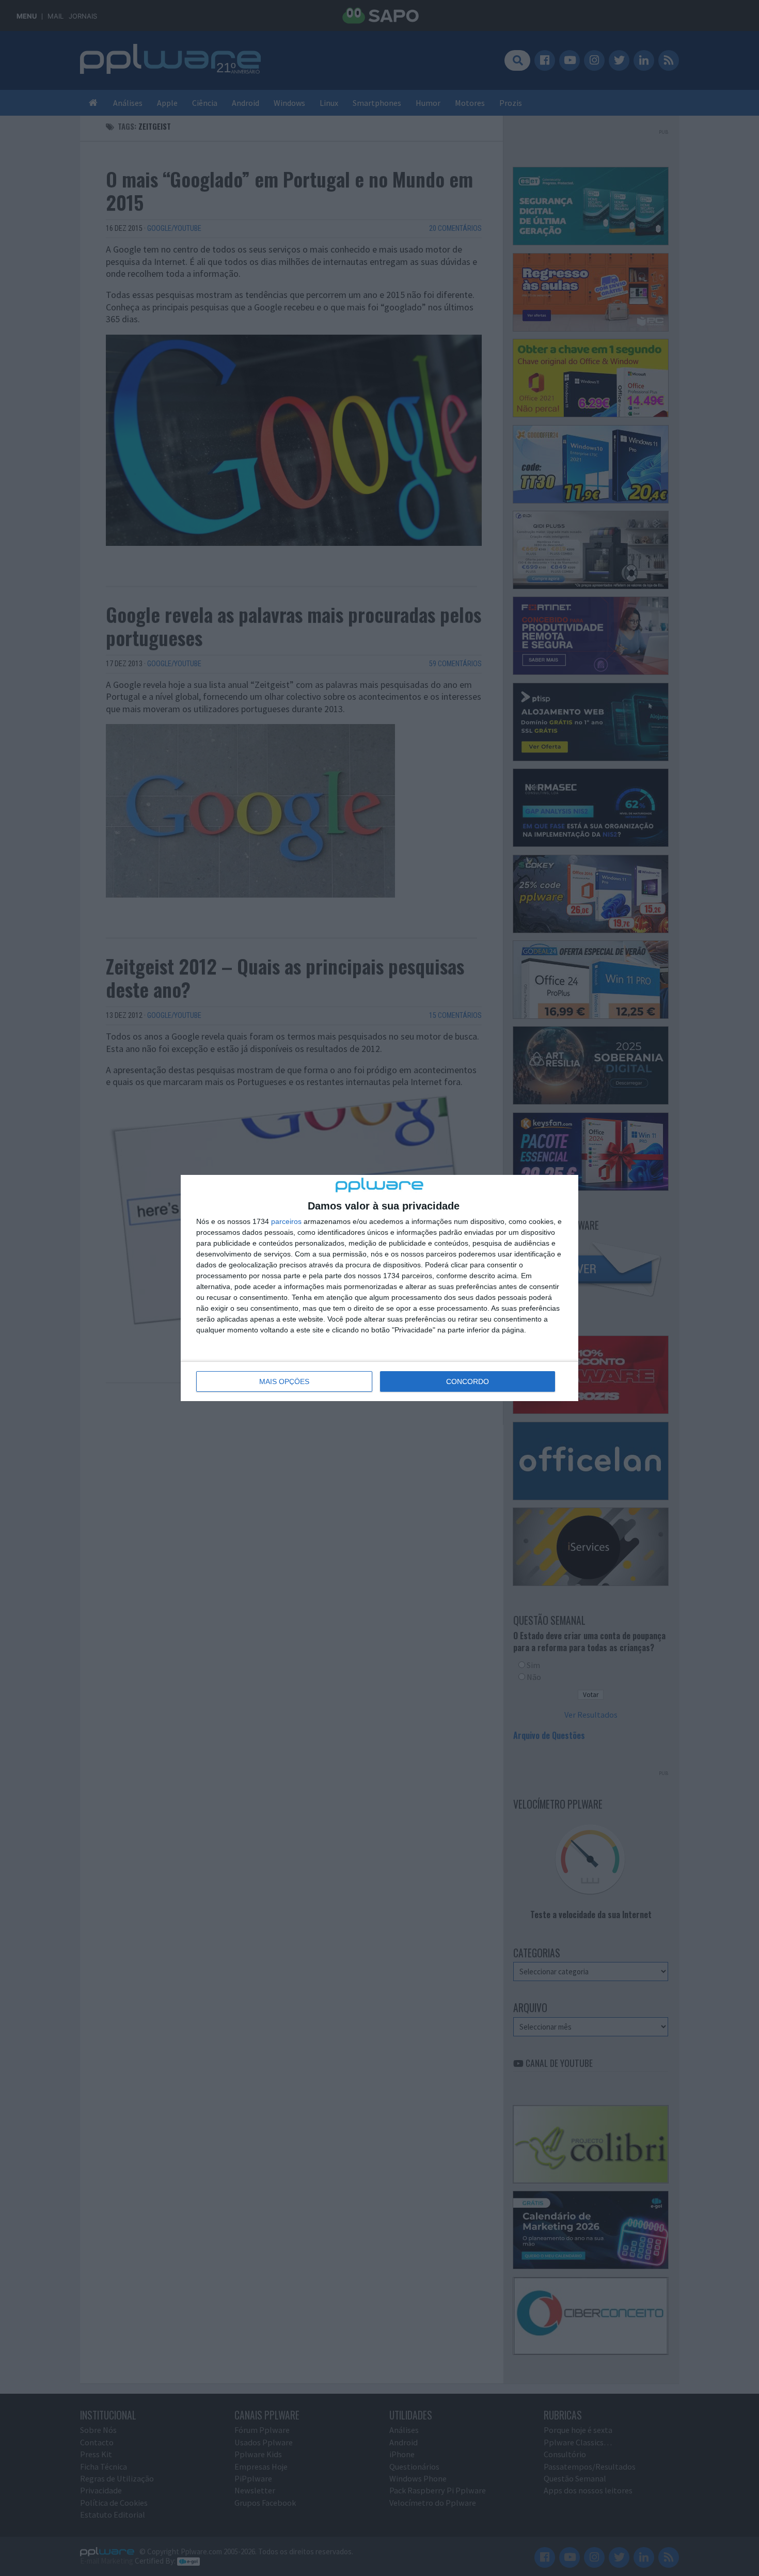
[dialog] (379, 1288)
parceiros (286, 1221)
